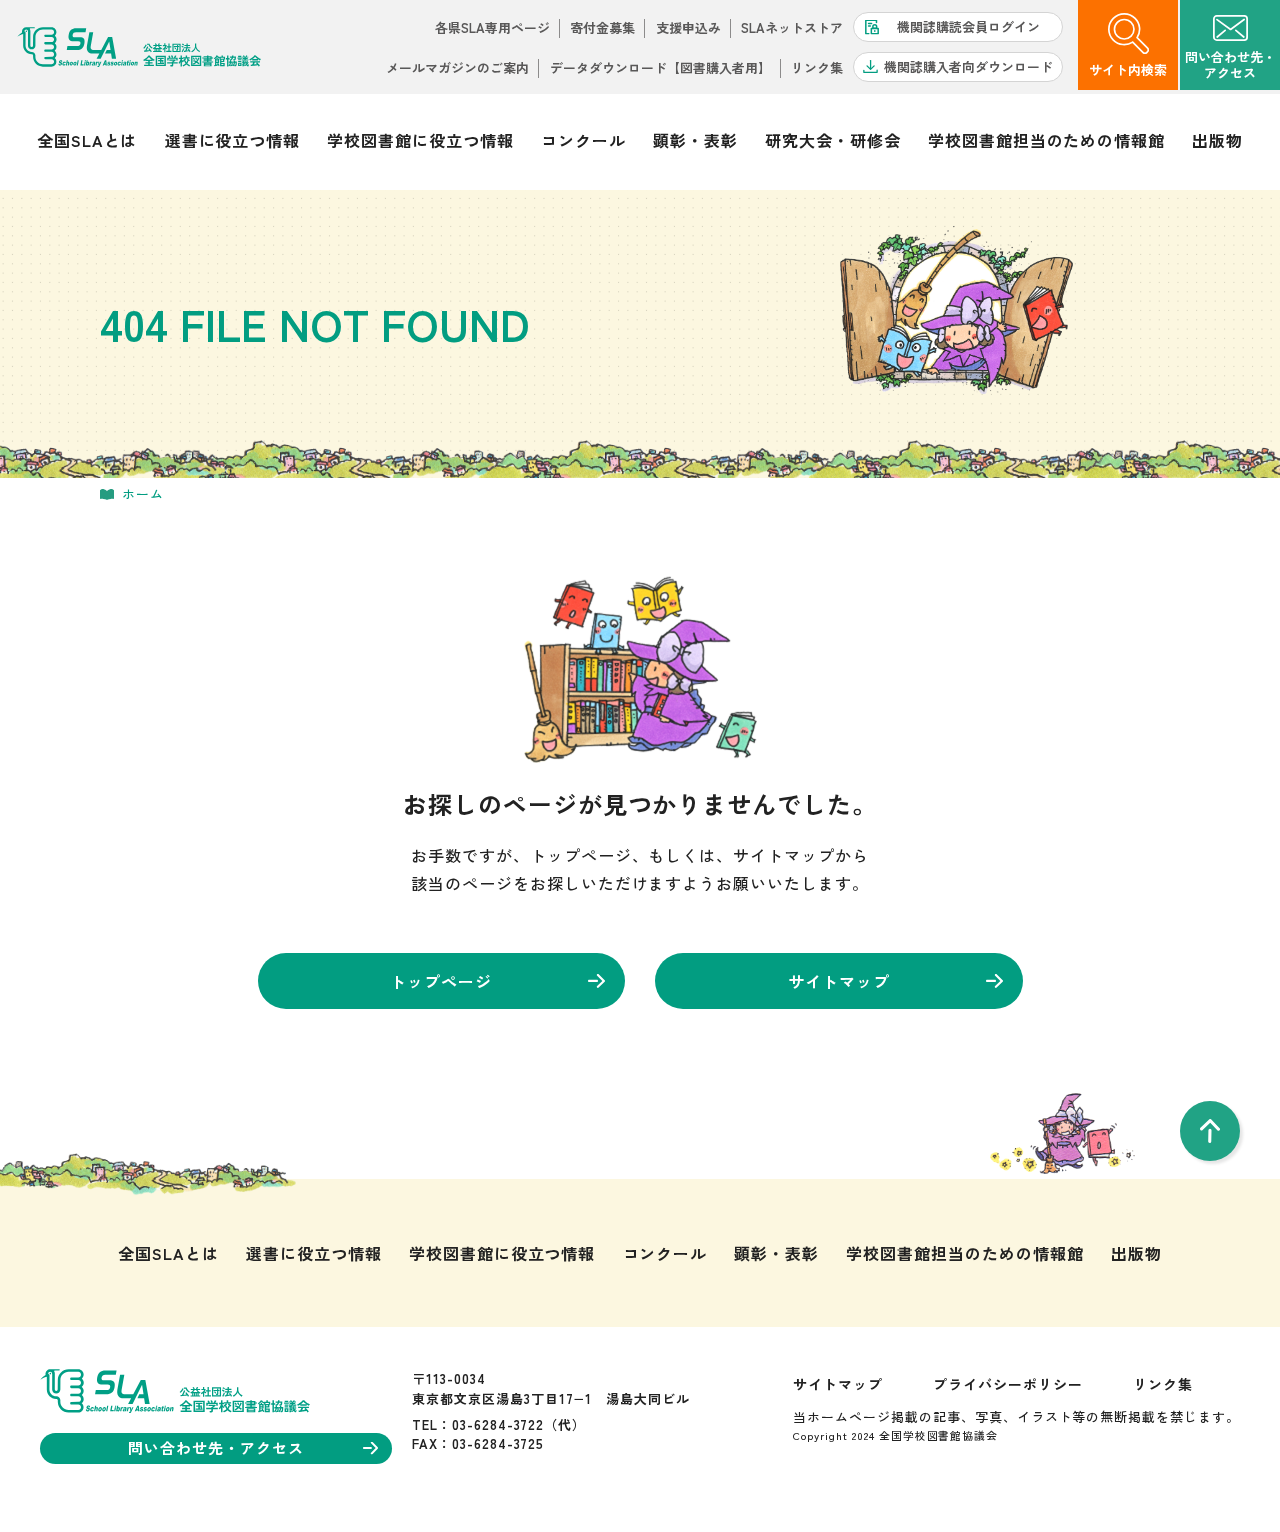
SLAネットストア (792, 27)
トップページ (441, 981)
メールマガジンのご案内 (457, 67)
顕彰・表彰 (695, 140)
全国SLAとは (87, 140)
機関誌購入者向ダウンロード (968, 66)
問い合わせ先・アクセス (216, 1447)
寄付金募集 (602, 27)
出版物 (1217, 140)
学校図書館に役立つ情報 (420, 140)
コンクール (583, 140)
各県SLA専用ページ (492, 27)
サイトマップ (839, 981)
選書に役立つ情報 (233, 140)
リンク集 (817, 67)
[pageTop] (1210, 1131)
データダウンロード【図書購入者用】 (660, 67)
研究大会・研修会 (833, 140)
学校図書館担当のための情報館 (1046, 140)
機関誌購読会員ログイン (968, 26)
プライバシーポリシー (1008, 1384)
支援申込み (688, 27)
